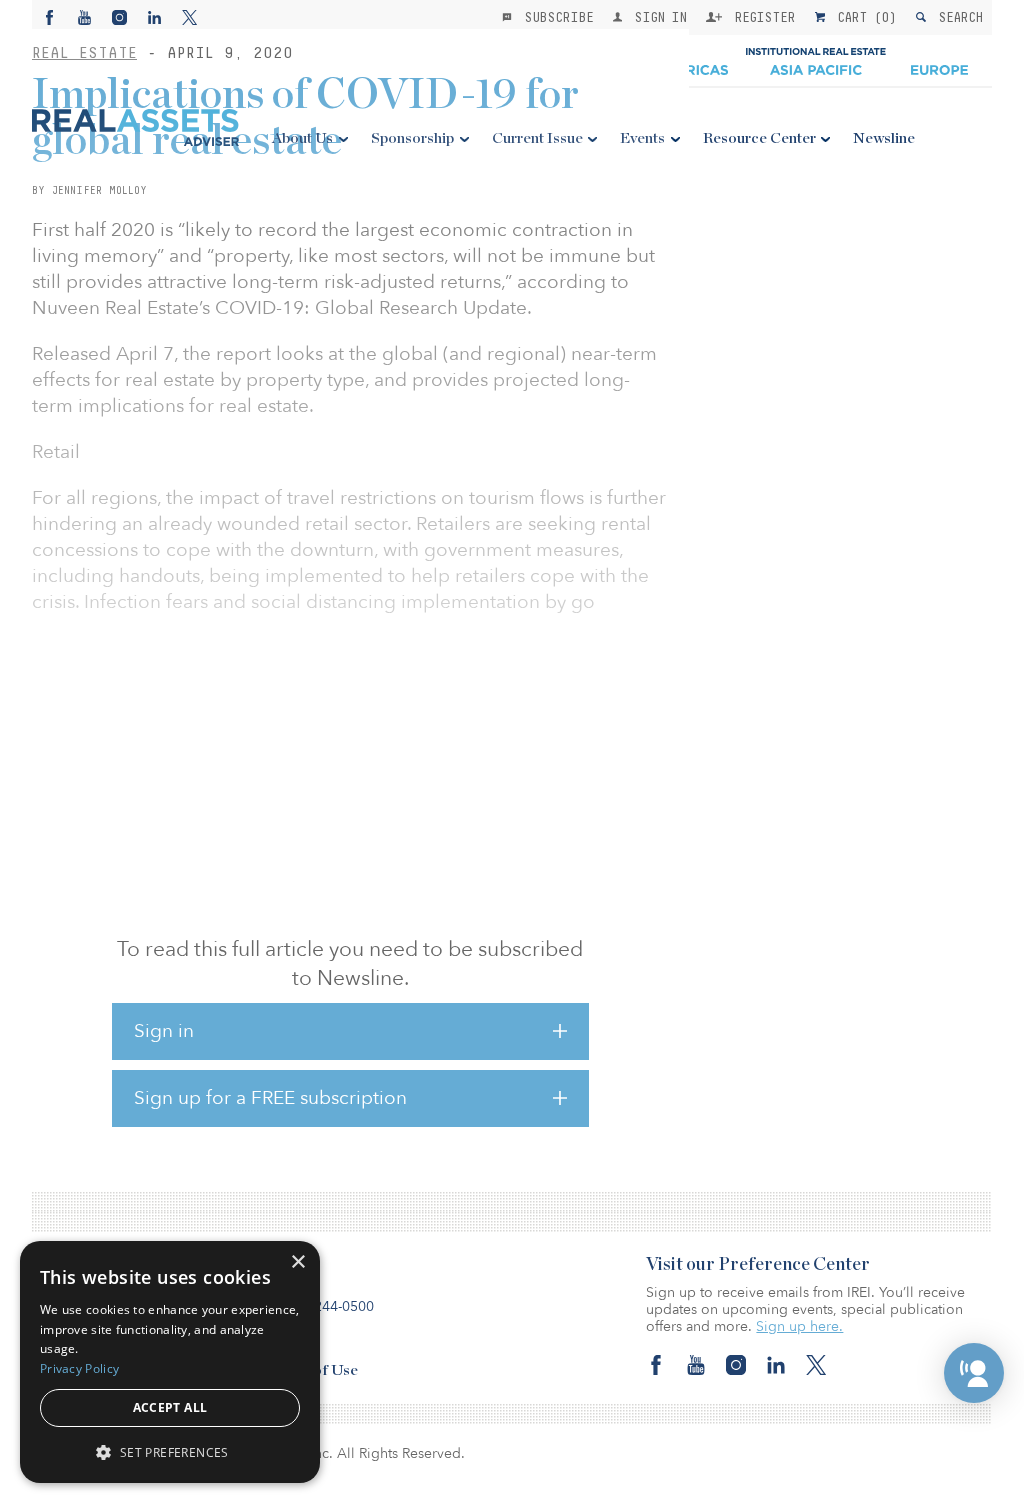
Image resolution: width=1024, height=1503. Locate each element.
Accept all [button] (170, 1407)
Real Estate (84, 52)
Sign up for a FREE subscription (270, 1098)
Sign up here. (799, 1326)
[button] (974, 1373)
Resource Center (759, 138)
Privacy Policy (79, 1368)
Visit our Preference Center (758, 1265)
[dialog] (170, 1362)
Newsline (884, 138)
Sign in (164, 1031)
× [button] (297, 1262)
